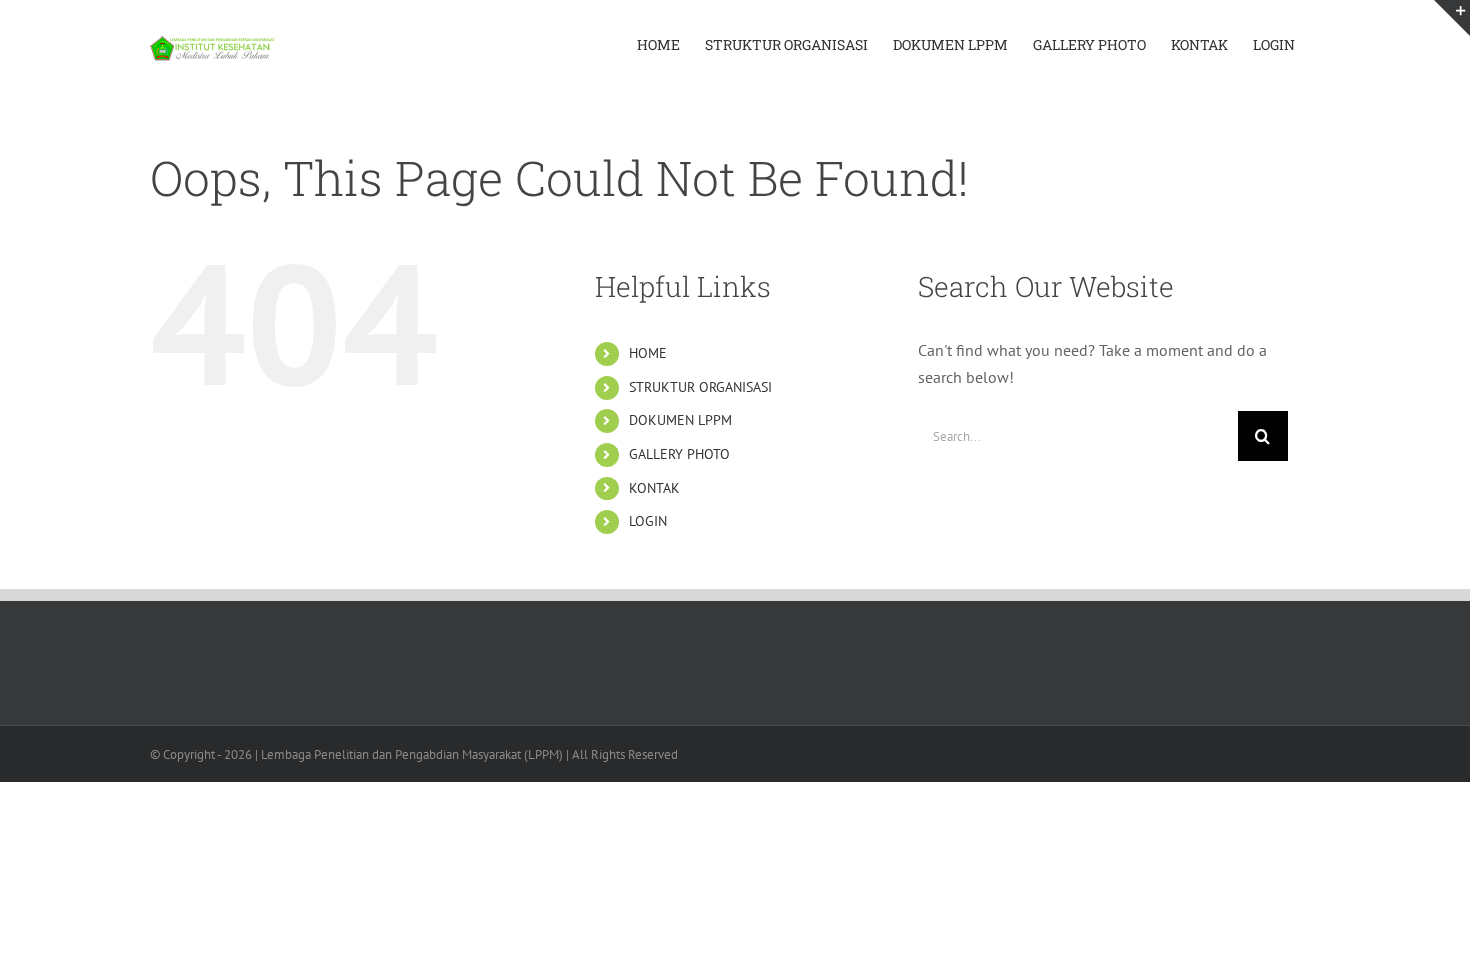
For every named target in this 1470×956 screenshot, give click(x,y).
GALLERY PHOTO (679, 454)
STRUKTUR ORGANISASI (700, 387)
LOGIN (648, 521)
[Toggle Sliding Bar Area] (1452, 18)
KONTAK (654, 488)
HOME (648, 353)
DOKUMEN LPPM (680, 420)
